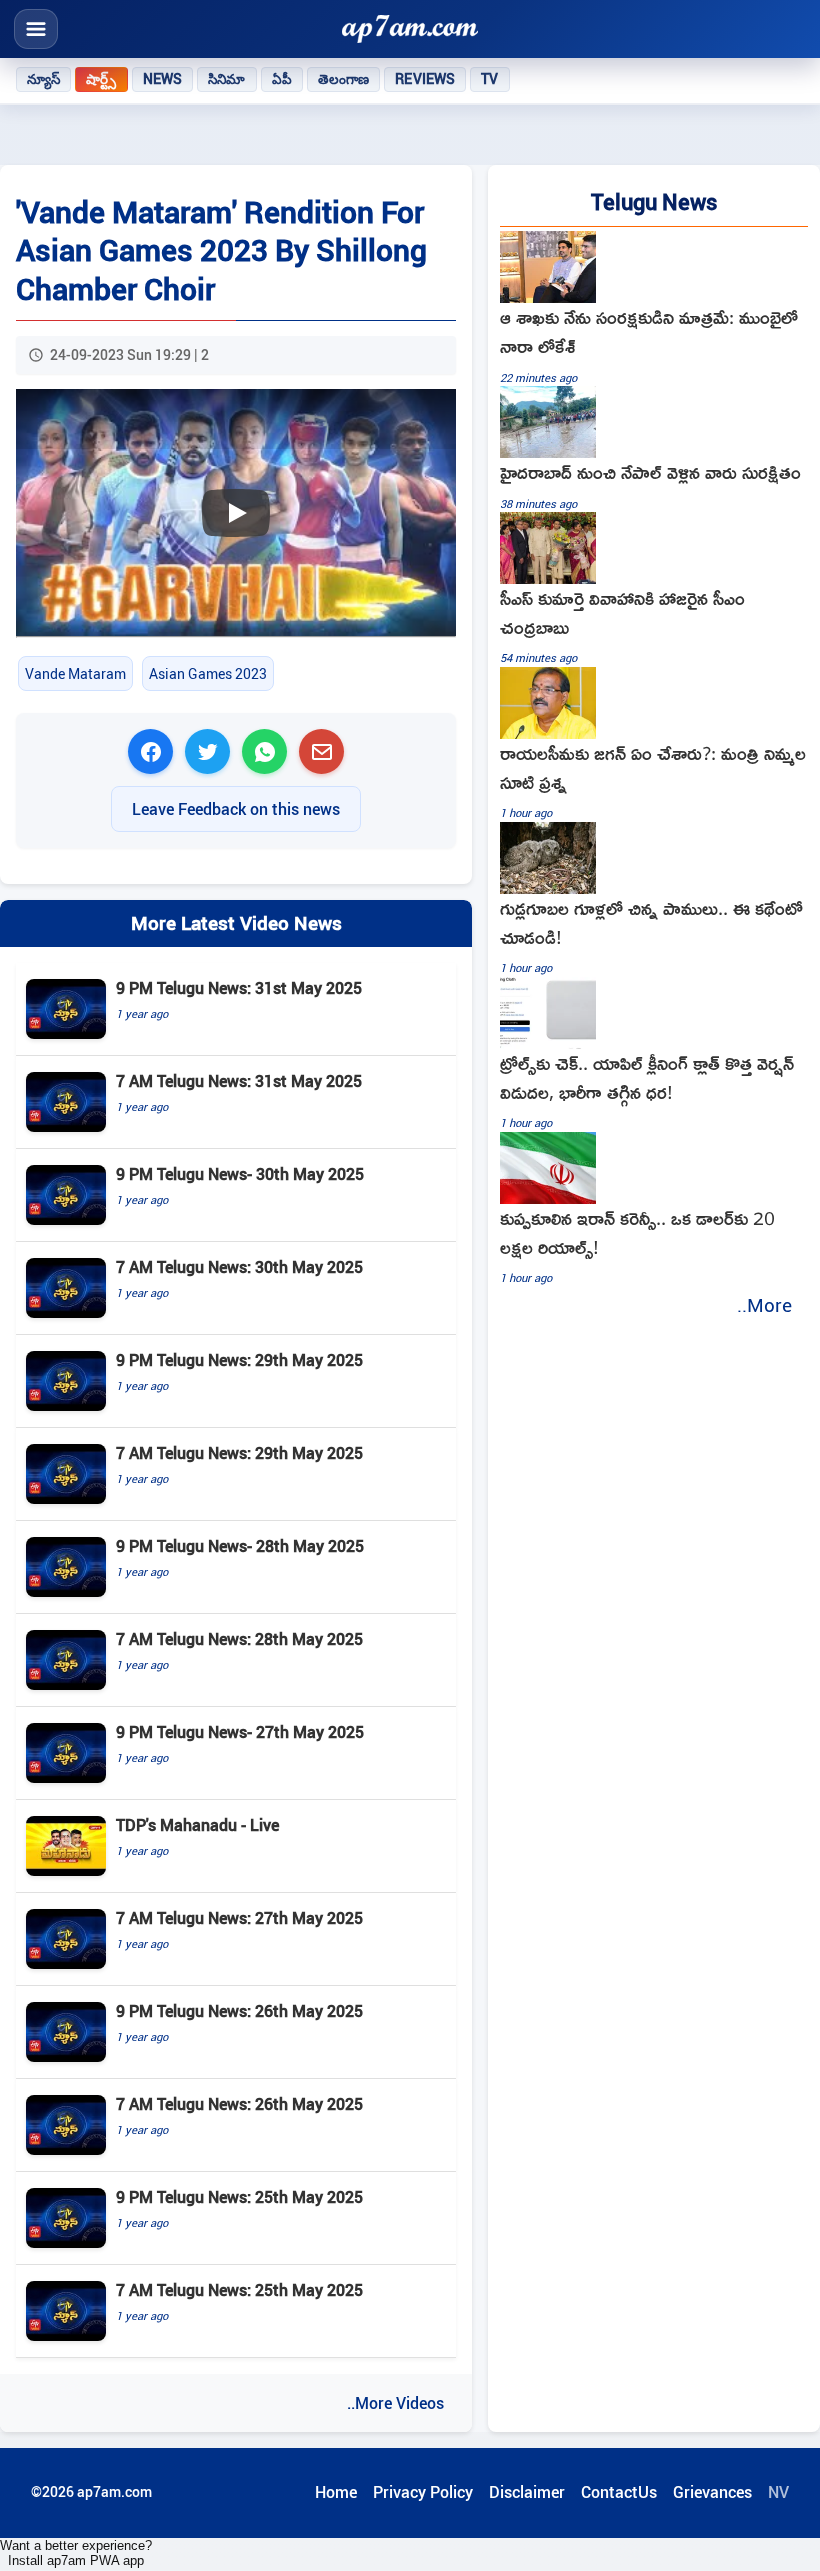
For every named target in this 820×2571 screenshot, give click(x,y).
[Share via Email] (321, 751)
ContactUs (619, 2492)
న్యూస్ (43, 79)
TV (489, 79)
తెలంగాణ (344, 79)
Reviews (425, 79)
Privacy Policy (423, 2492)
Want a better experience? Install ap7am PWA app (76, 2553)
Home (336, 2492)
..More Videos (395, 2403)
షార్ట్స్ (101, 79)
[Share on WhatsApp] (264, 751)
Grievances (712, 2492)
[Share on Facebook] (150, 751)
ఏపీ (282, 79)
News (163, 79)
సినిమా (226, 79)
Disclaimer (527, 2492)
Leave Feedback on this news (236, 809)
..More (764, 1305)
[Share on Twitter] (207, 751)
